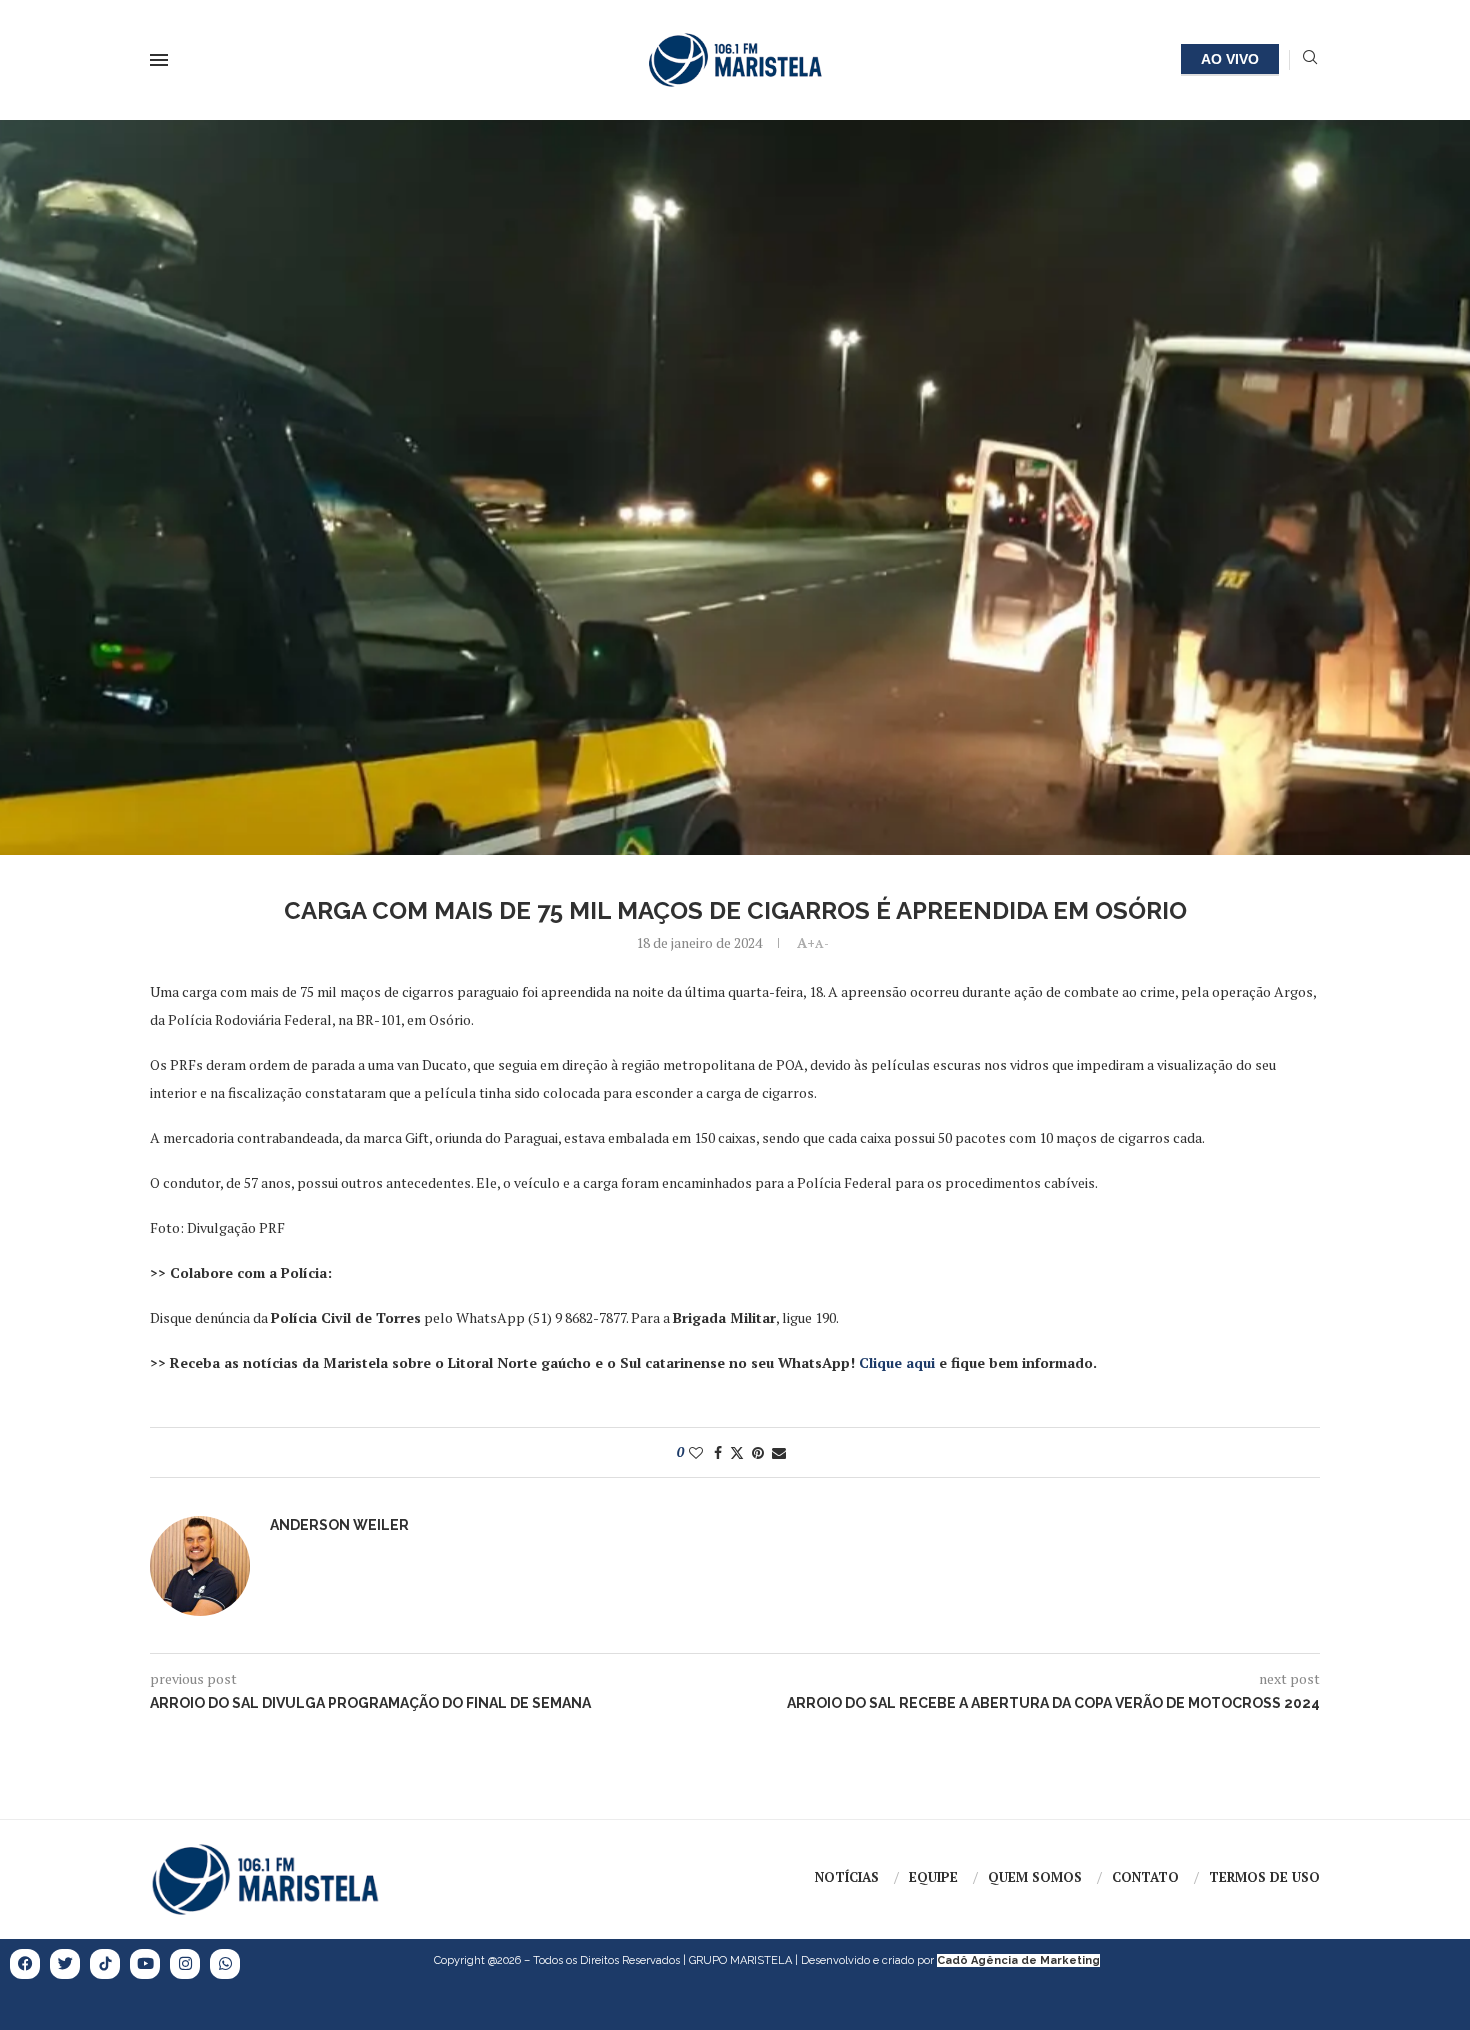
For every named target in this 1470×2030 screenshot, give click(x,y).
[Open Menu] (159, 60)
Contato (1145, 1877)
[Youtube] (145, 1964)
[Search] (1310, 59)
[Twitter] (65, 1964)
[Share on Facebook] (718, 1452)
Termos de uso (1264, 1877)
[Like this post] (696, 1452)
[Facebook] (25, 1964)
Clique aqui (897, 1362)
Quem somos (1035, 1877)
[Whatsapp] (225, 1964)
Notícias (847, 1877)
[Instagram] (185, 1964)
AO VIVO (1230, 59)
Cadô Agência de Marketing (1018, 1960)
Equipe (933, 1877)
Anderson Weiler (339, 1525)
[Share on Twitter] (737, 1452)
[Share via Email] (779, 1452)
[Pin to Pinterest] (758, 1452)
